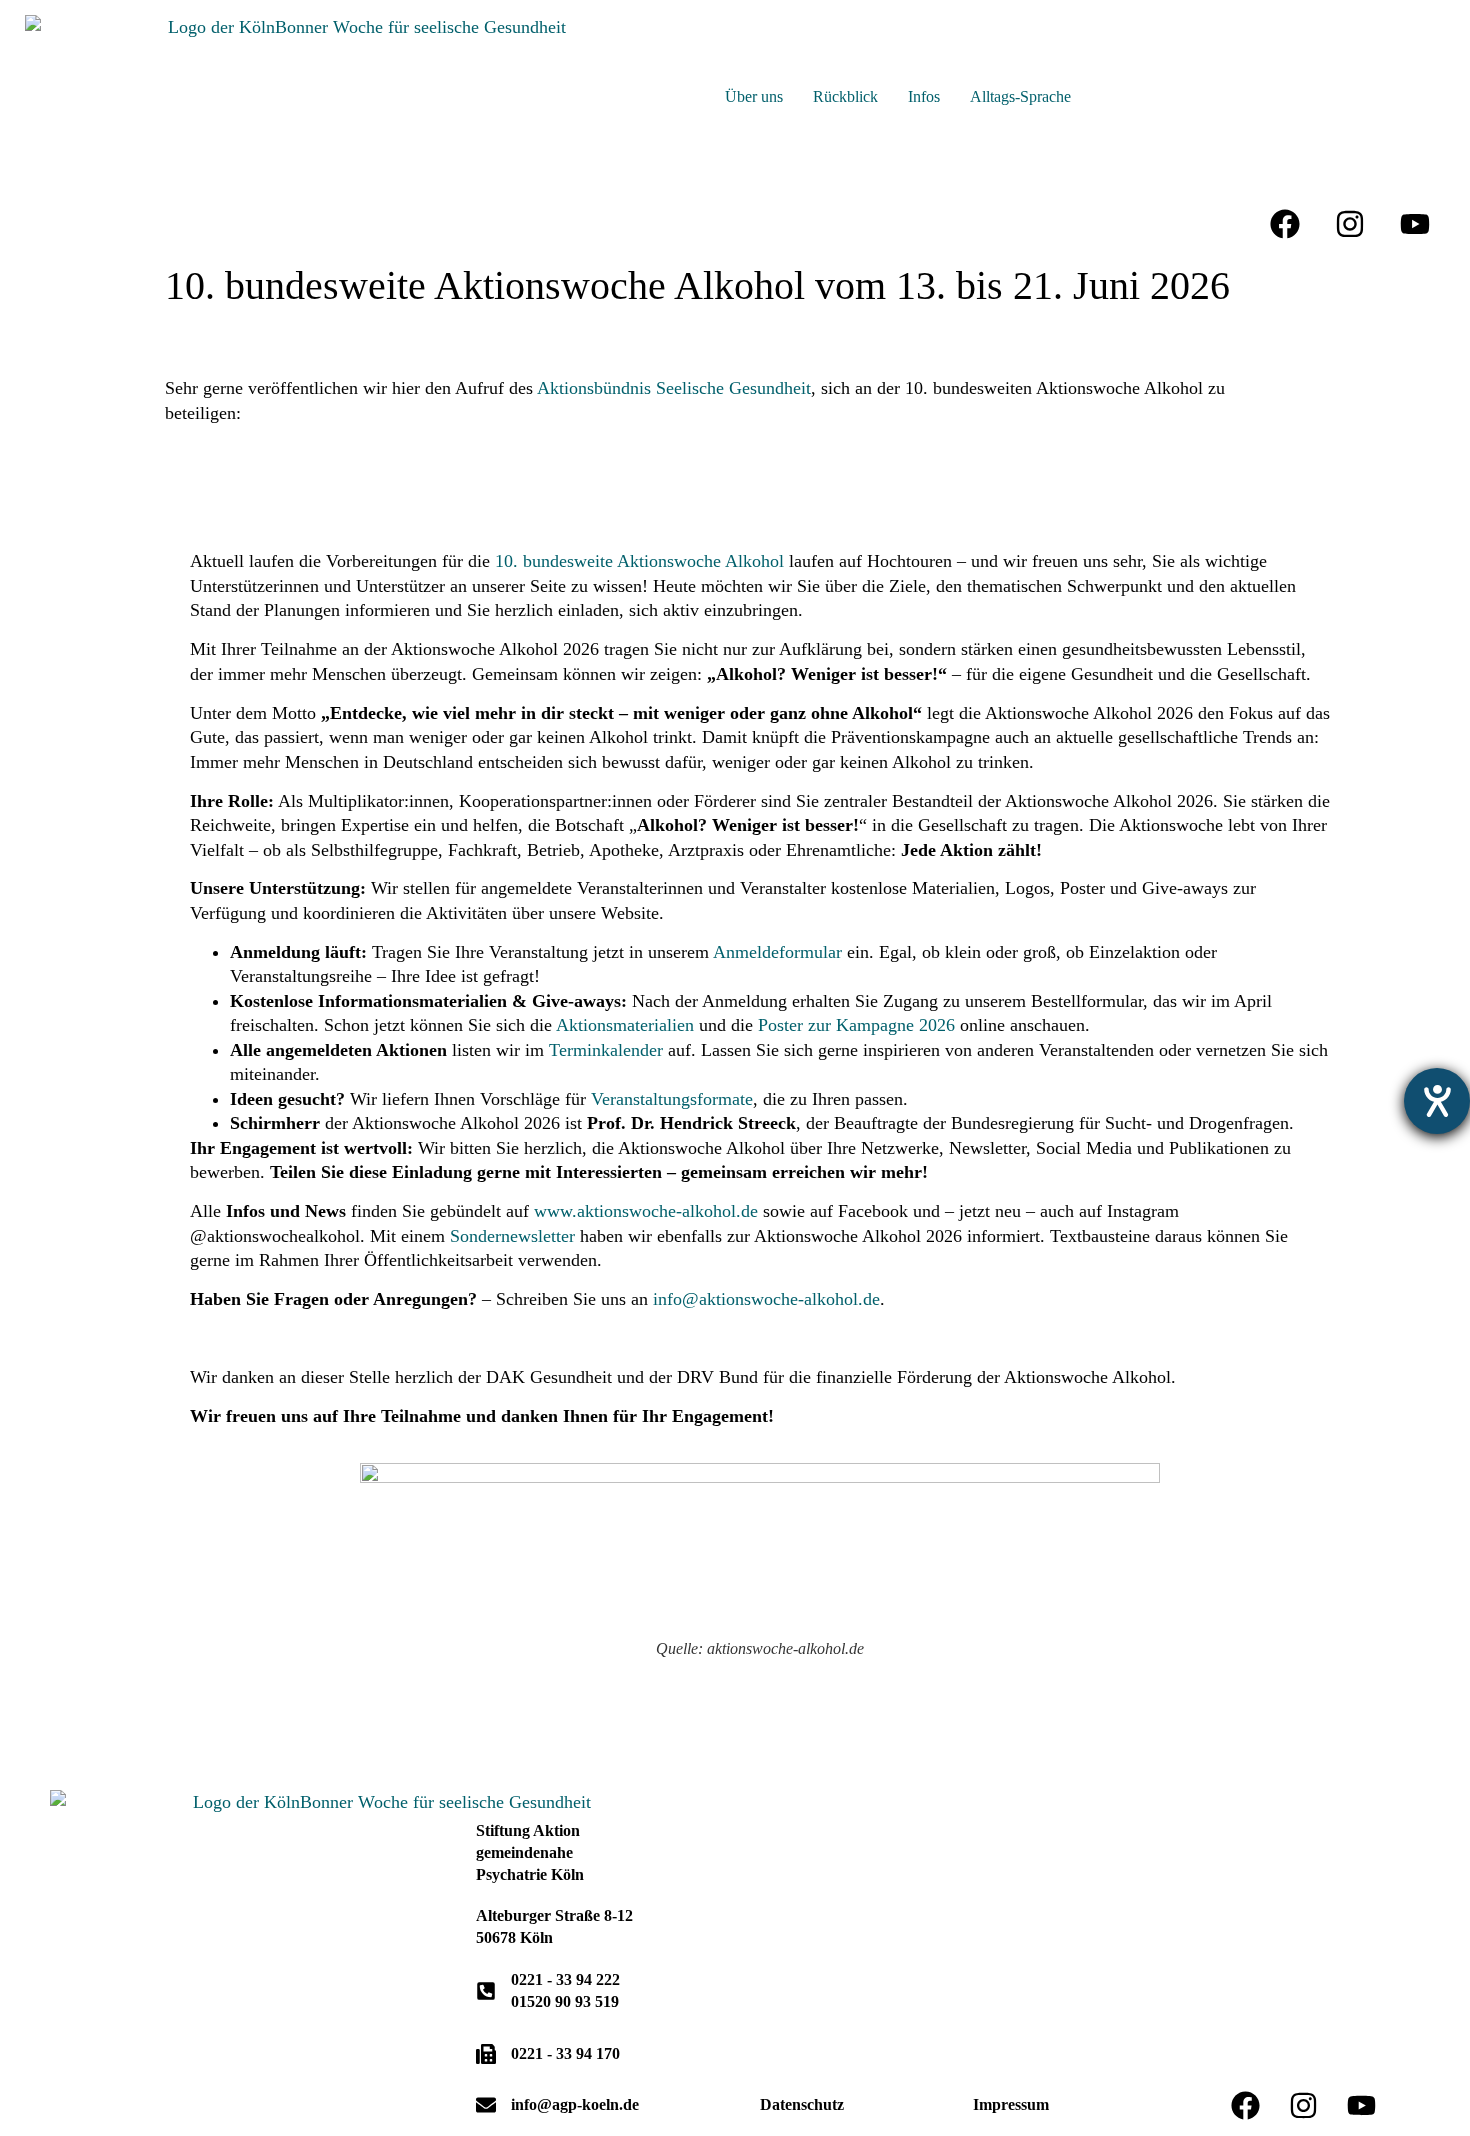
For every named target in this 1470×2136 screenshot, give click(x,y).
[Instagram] (1350, 224)
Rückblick (845, 96)
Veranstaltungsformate (672, 1099)
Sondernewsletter (512, 1236)
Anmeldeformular (777, 952)
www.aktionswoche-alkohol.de (646, 1211)
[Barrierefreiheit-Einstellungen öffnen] (1437, 1101)
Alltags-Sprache (1020, 96)
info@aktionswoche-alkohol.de (766, 1299)
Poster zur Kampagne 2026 (856, 1025)
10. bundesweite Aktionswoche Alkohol (639, 561)
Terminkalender (606, 1050)
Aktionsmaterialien (625, 1025)
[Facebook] (1285, 224)
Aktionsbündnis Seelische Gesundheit (674, 388)
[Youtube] (1415, 224)
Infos (924, 96)
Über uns (754, 96)
